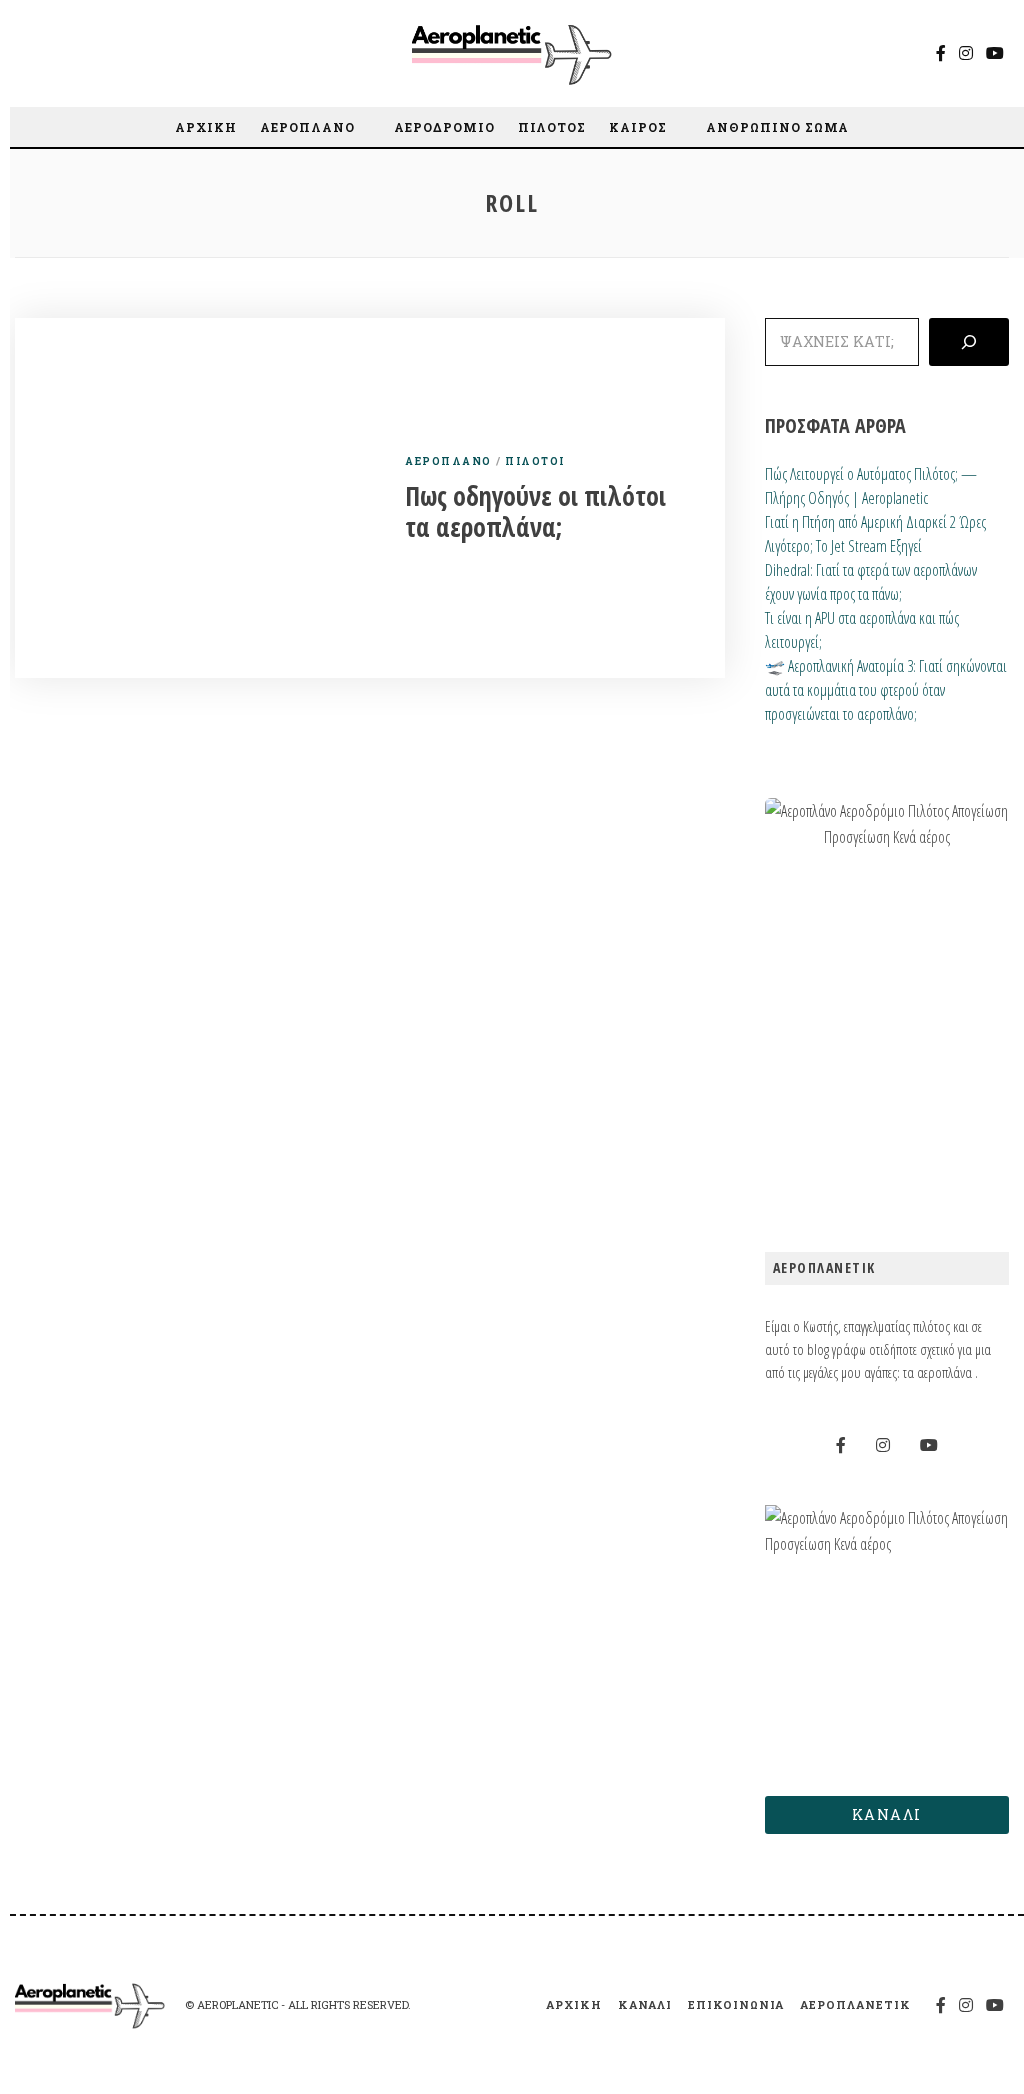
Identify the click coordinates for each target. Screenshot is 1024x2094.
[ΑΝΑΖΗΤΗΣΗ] (969, 342)
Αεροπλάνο (448, 461)
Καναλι (645, 2004)
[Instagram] (966, 53)
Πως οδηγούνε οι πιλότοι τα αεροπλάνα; (535, 511)
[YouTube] (995, 53)
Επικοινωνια (736, 2004)
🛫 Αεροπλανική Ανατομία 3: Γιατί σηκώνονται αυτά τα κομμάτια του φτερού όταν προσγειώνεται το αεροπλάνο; (886, 690)
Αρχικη (206, 127)
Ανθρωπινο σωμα (777, 127)
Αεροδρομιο (444, 127)
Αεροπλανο (307, 127)
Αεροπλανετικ (855, 2004)
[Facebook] (941, 53)
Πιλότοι (535, 461)
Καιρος (638, 127)
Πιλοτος (552, 127)
